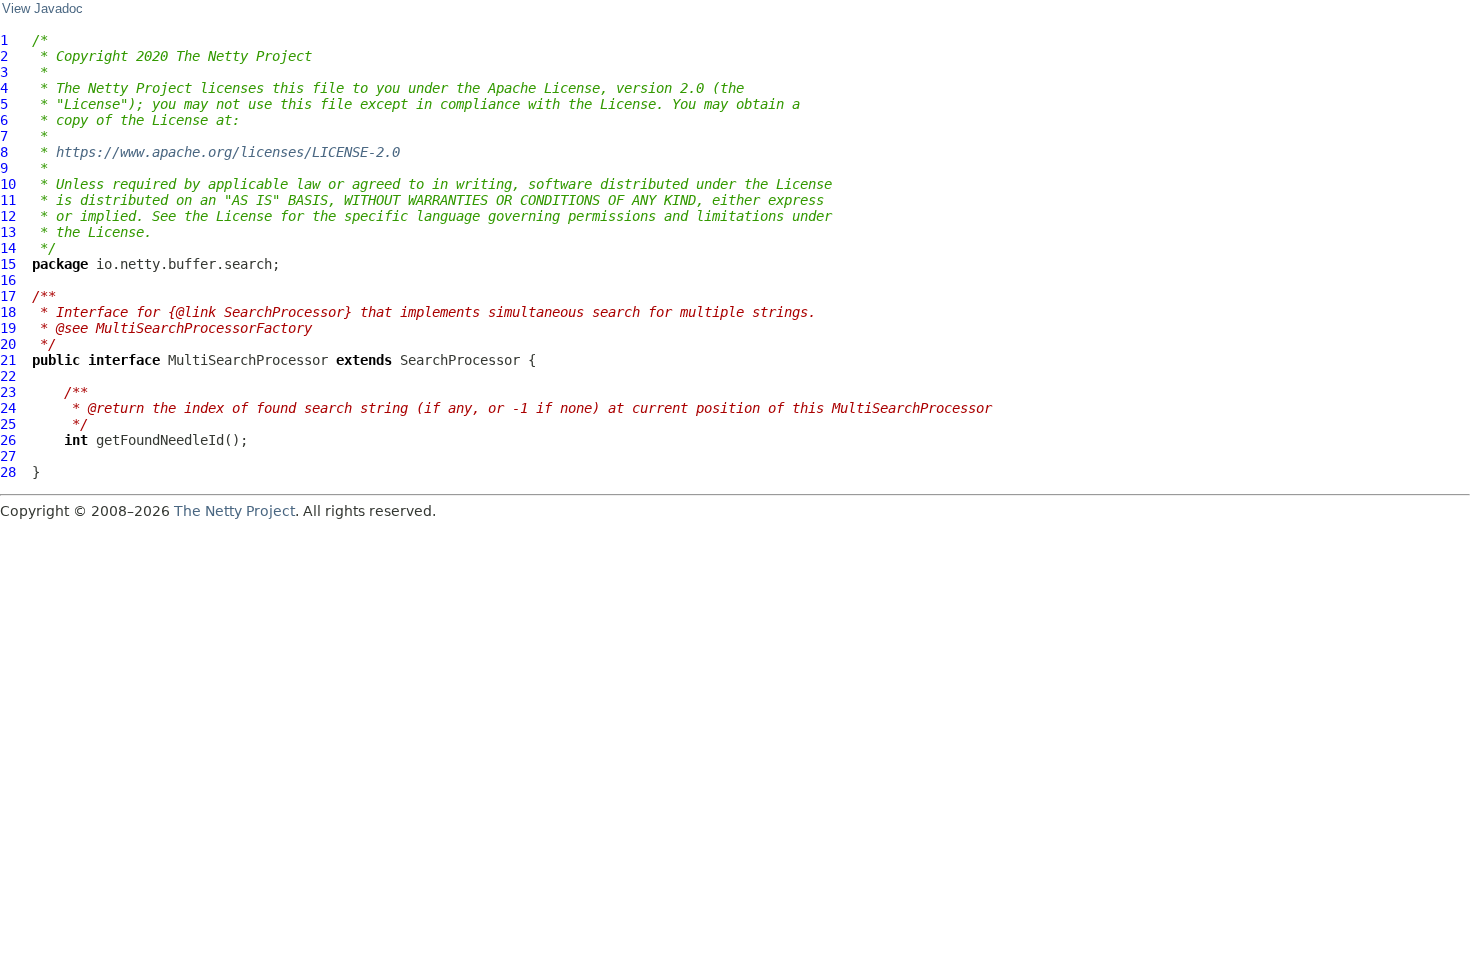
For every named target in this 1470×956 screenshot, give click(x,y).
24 (8, 408)
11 (8, 200)
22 (8, 376)
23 (8, 392)
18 (8, 312)
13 (8, 232)
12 (8, 216)
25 (8, 424)
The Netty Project (234, 511)
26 (8, 440)
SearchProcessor (460, 360)
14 (8, 248)
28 (8, 472)
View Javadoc (42, 9)
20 (8, 344)
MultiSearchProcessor (248, 360)
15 (8, 264)
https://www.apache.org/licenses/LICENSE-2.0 (228, 152)
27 (8, 456)
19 (8, 328)
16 (8, 280)
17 (8, 296)
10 (8, 184)
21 (8, 360)
